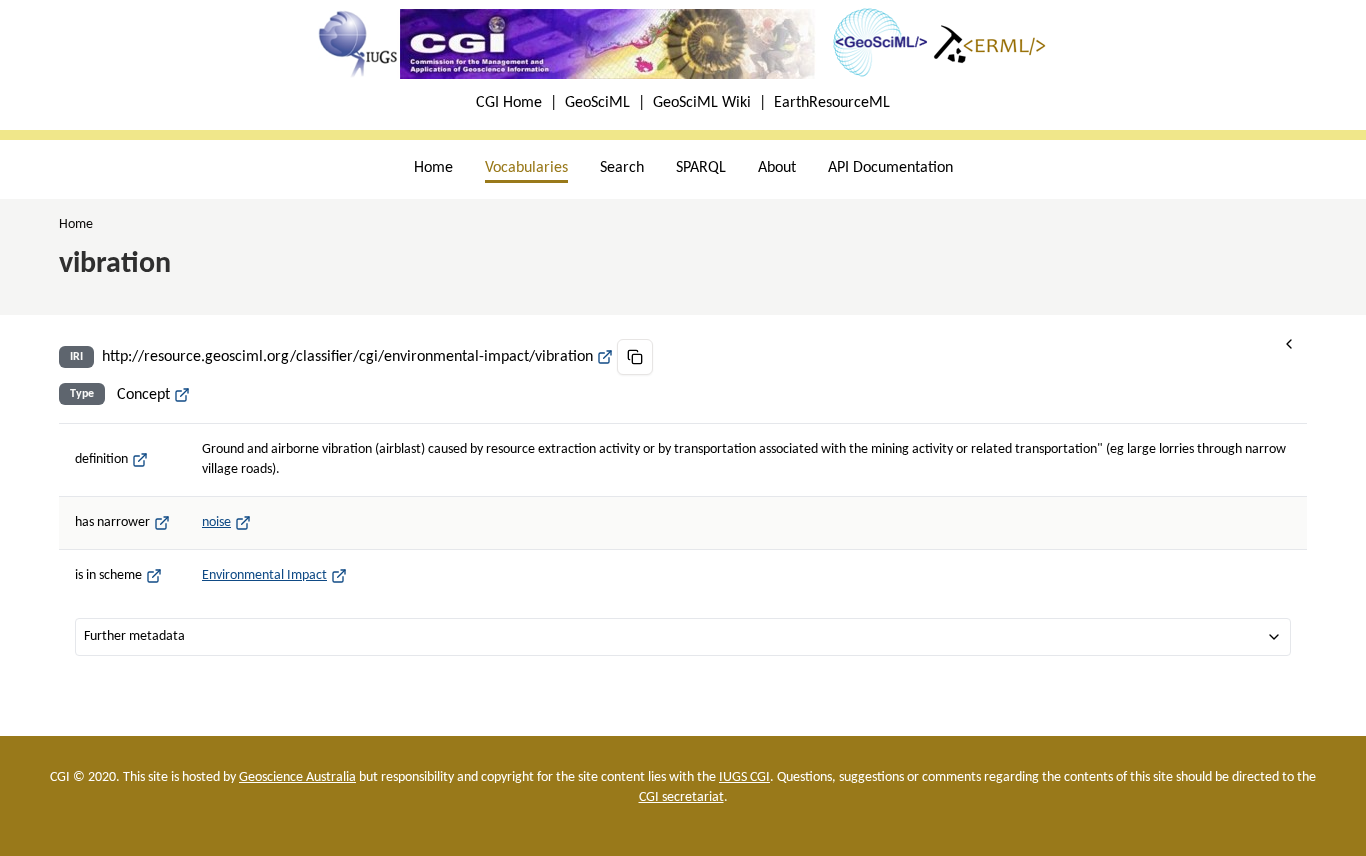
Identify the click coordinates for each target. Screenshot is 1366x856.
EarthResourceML (832, 103)
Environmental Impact (264, 575)
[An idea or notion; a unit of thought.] (182, 395)
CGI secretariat (681, 797)
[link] (76, 225)
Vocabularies (526, 168)
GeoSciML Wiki (702, 103)
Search (622, 168)
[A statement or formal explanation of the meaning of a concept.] (140, 460)
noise (216, 522)
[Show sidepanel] (1289, 344)
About (777, 168)
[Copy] (635, 357)
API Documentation (890, 168)
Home (433, 168)
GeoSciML (597, 103)
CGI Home (509, 103)
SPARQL (701, 168)
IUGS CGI (744, 777)
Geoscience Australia (297, 777)
